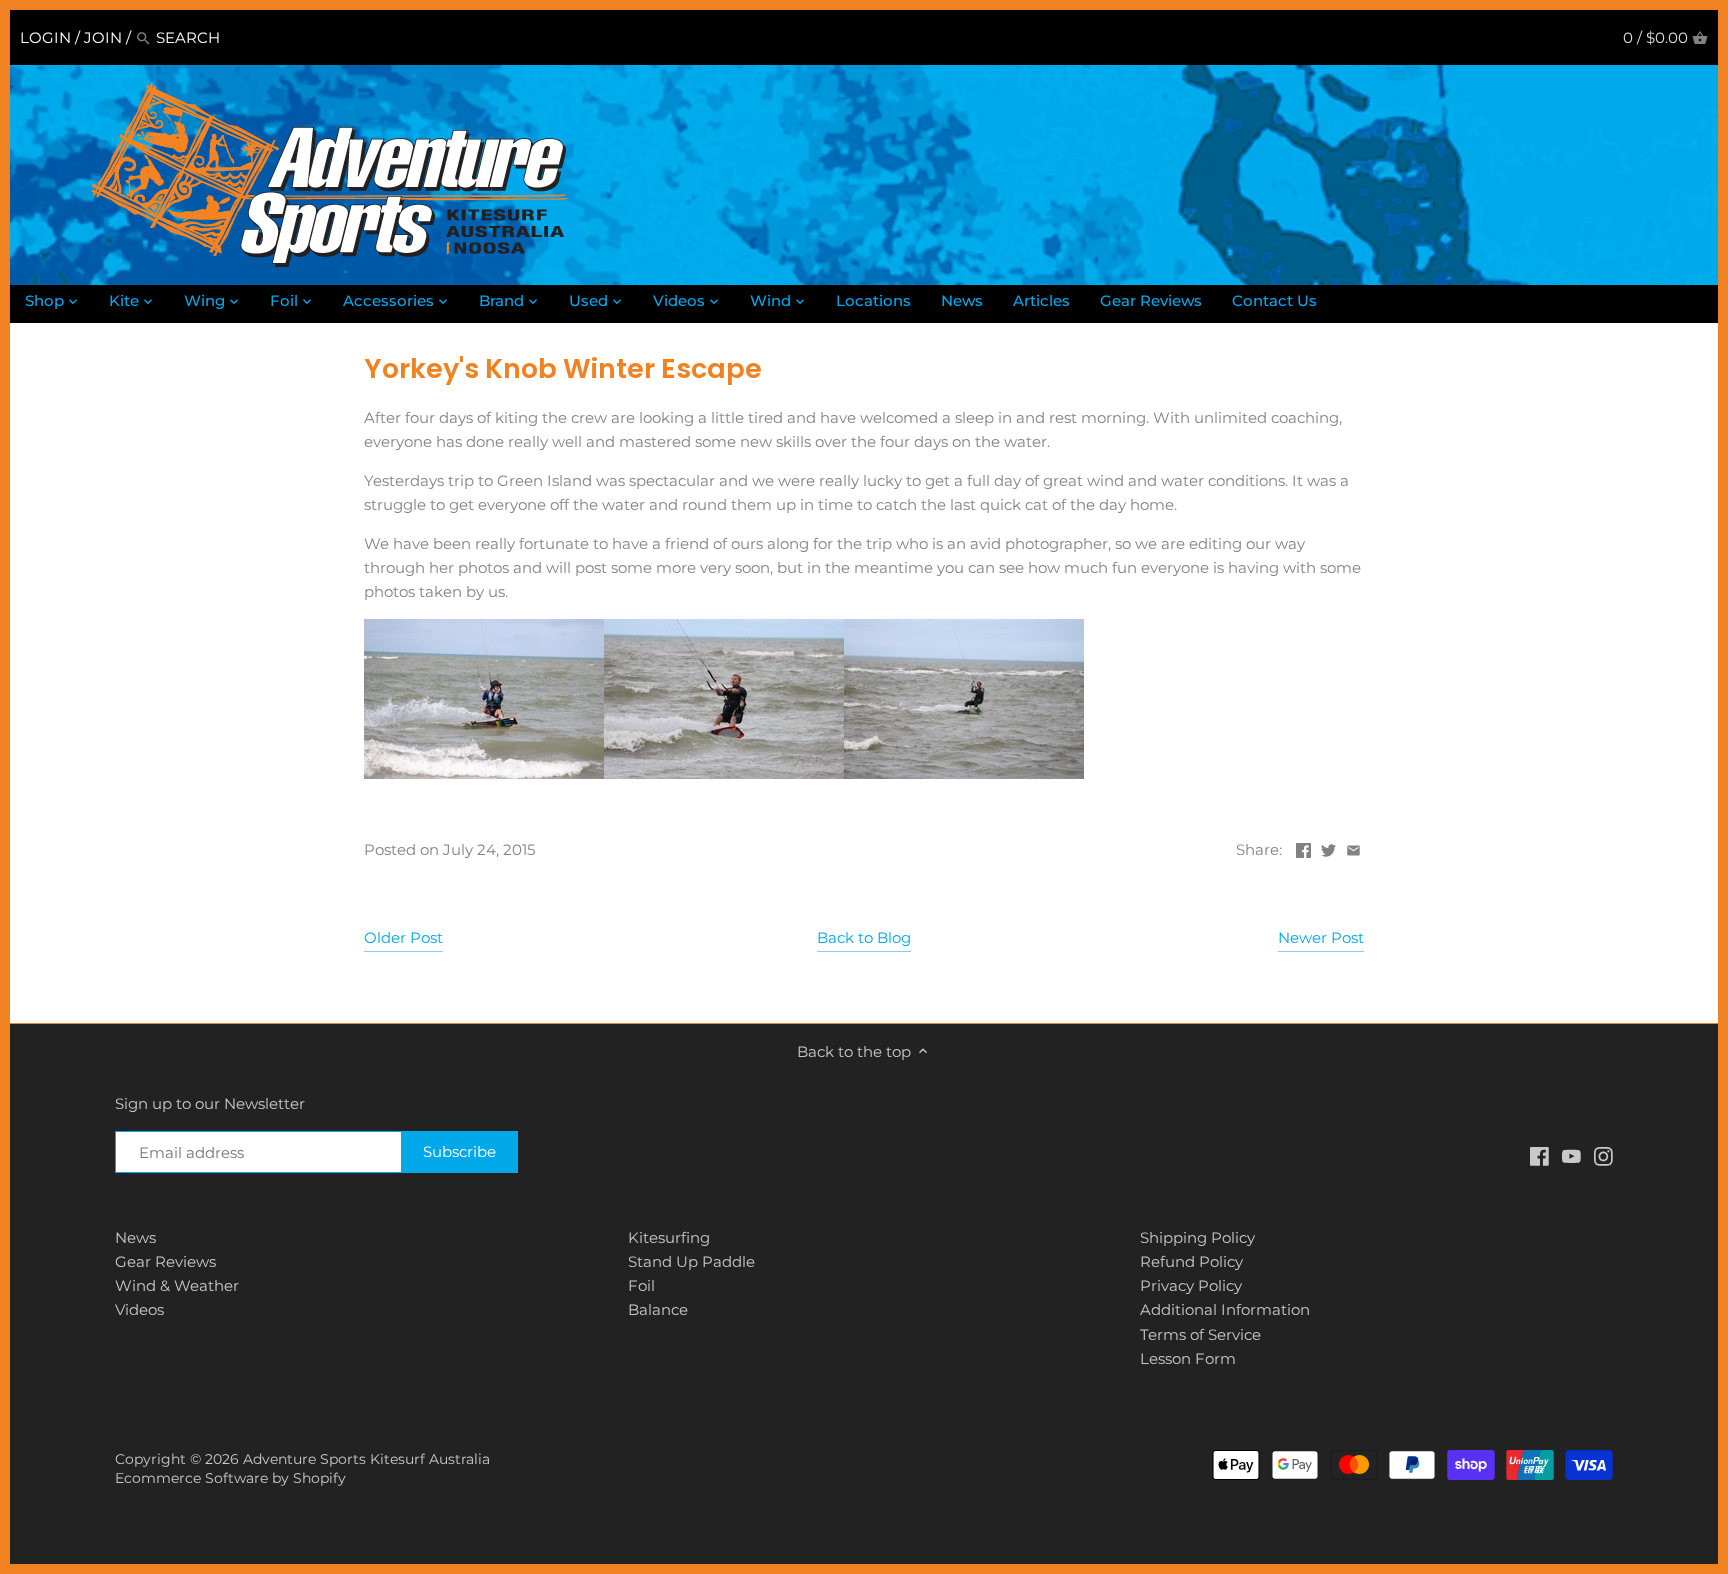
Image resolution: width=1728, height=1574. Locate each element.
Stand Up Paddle (691, 1261)
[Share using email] (1353, 847)
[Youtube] (1571, 1154)
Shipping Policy (1197, 1237)
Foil (641, 1285)
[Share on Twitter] (1328, 847)
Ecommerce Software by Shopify (230, 1478)
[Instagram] (1603, 1154)
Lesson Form (1188, 1358)
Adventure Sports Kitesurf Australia (366, 1459)
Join (103, 37)
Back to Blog (864, 937)
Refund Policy (1191, 1261)
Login (45, 37)
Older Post (403, 937)
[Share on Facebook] (1303, 847)
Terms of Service (1200, 1334)
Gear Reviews (165, 1261)
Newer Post (1321, 937)
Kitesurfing (669, 1237)
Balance (658, 1309)
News (135, 1237)
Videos (139, 1309)
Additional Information (1225, 1309)
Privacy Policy (1191, 1285)
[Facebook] (1539, 1154)
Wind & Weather (177, 1285)
